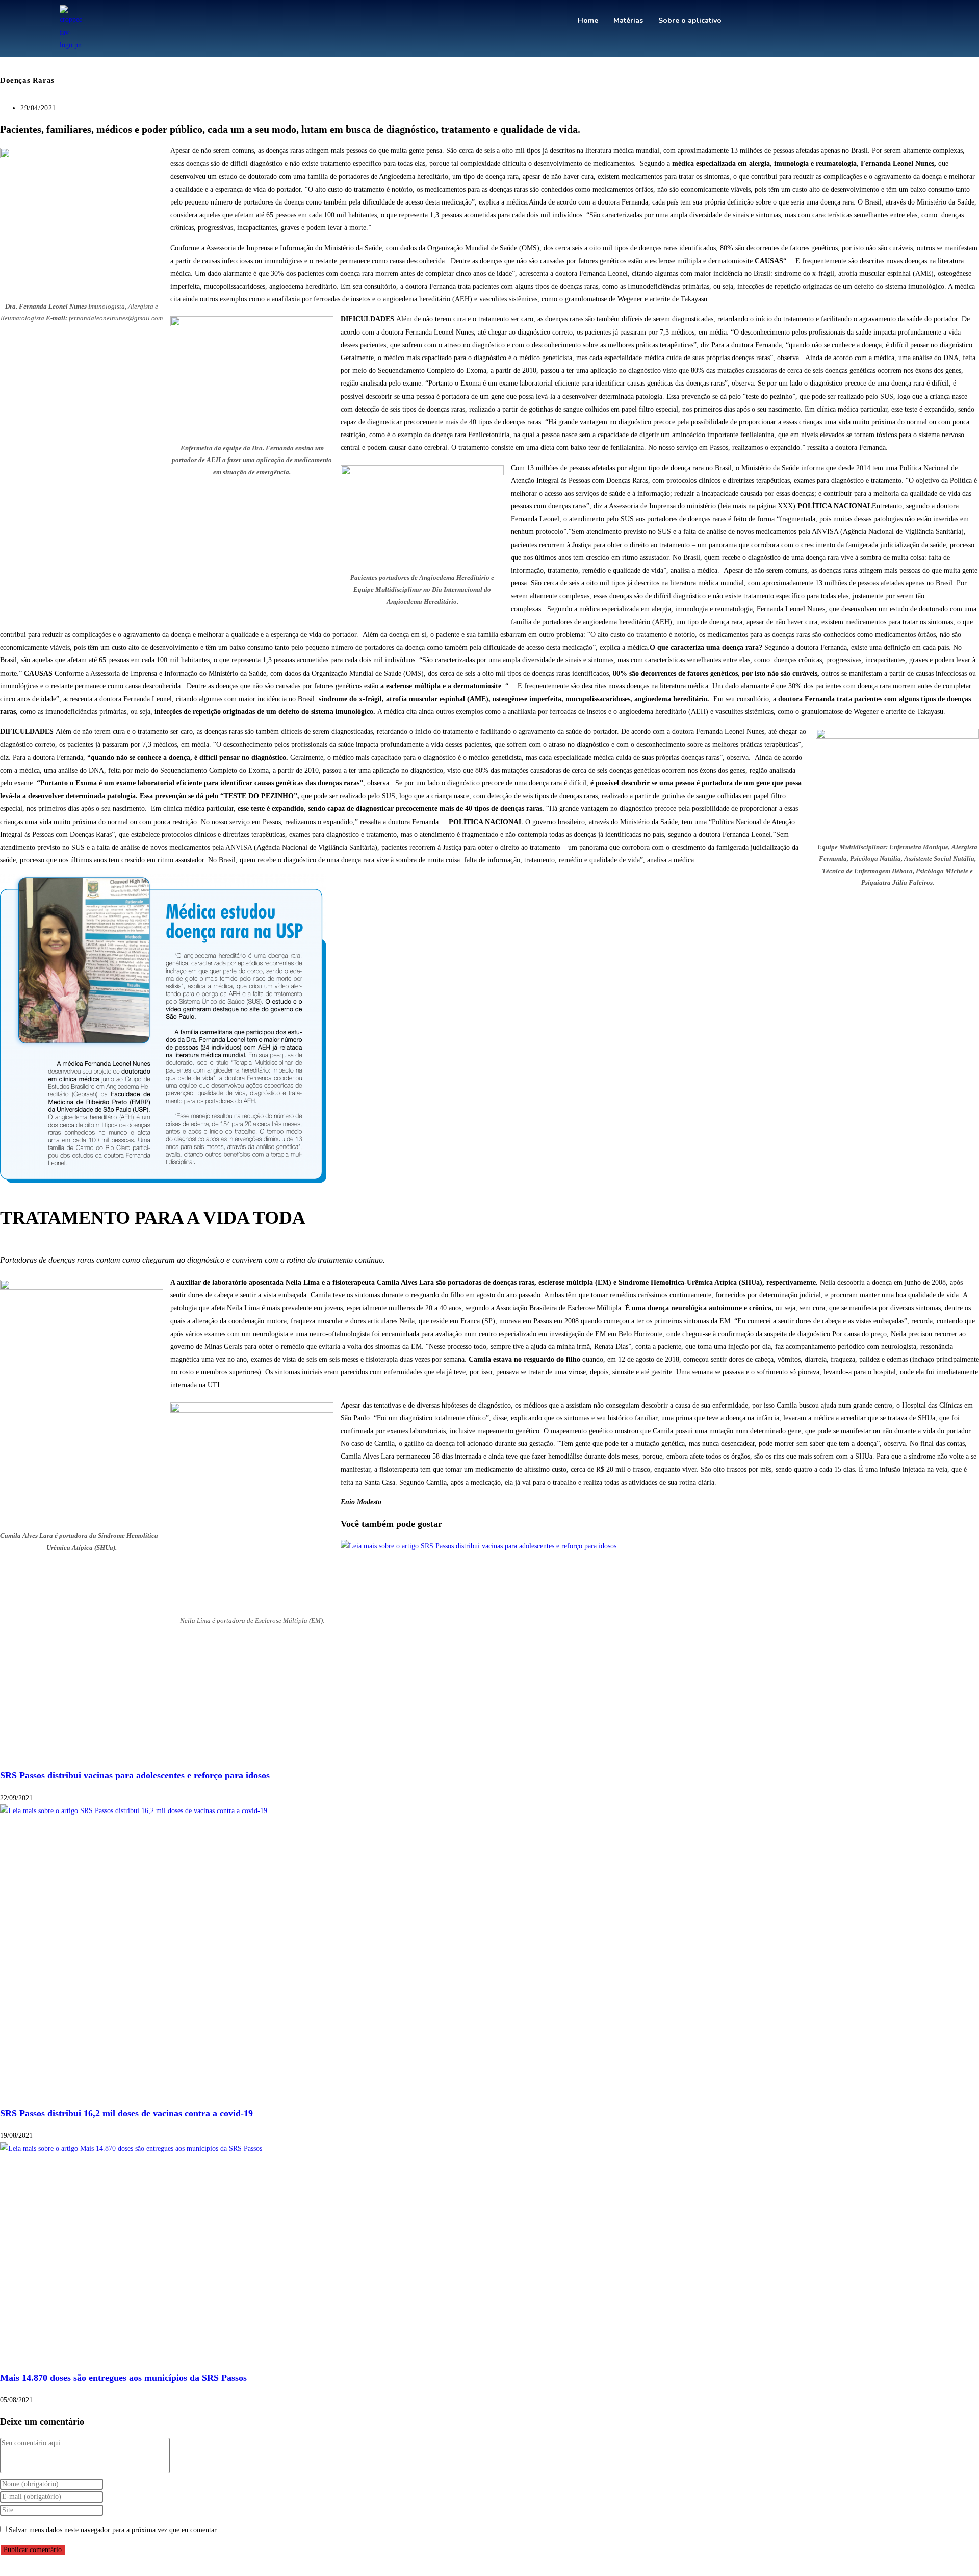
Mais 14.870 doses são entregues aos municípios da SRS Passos (123, 2378)
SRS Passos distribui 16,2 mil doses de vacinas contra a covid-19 (126, 2113)
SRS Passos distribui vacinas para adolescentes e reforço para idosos (135, 1775)
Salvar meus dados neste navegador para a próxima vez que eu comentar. (113, 2530)
